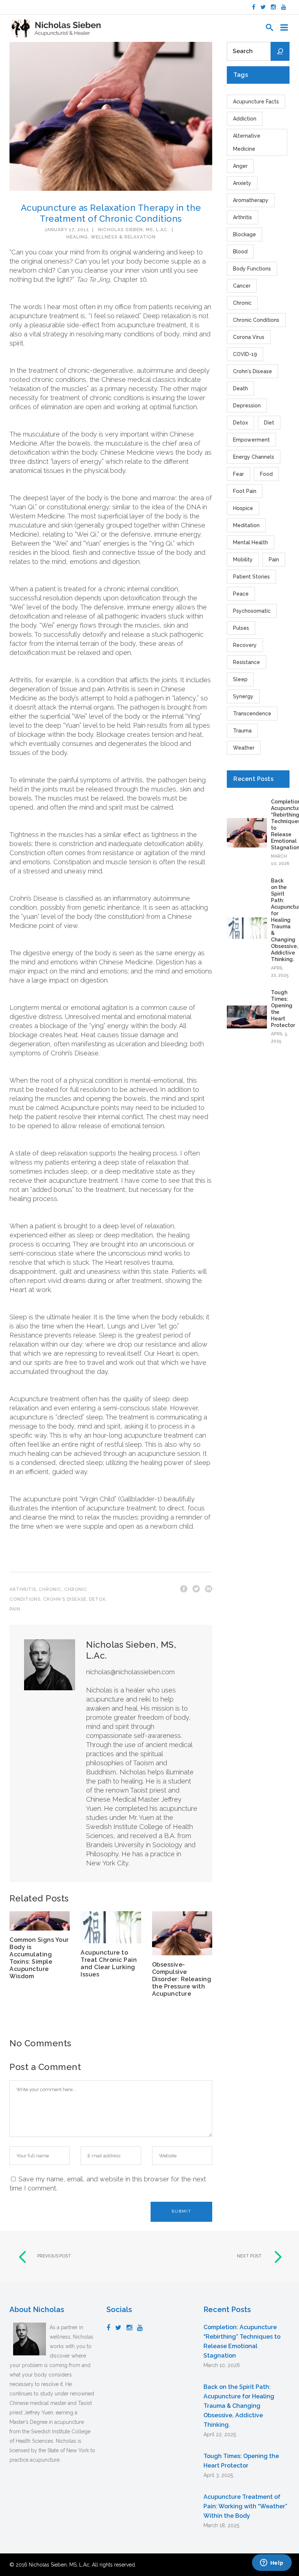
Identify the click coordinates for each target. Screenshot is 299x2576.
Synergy (243, 696)
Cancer (242, 286)
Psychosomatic (252, 611)
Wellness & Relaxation (123, 237)
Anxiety (242, 183)
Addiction (245, 119)
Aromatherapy (251, 200)
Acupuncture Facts (256, 102)
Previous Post (54, 2256)
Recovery (245, 645)
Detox (97, 1599)
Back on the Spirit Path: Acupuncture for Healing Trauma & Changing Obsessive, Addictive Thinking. (239, 2406)
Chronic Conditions (256, 320)
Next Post (249, 2256)
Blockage (244, 234)
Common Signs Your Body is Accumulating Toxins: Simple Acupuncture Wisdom (39, 1958)
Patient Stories (251, 577)
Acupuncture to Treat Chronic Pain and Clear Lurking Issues (109, 1963)
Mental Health (251, 542)
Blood (240, 252)
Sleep (240, 679)
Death (240, 388)
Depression (247, 406)
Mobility (243, 560)
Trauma (242, 731)
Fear (238, 474)
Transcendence (252, 714)
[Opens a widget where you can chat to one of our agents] (272, 2563)
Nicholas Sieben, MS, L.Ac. (133, 230)
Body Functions (252, 269)
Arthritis (23, 1589)
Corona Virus (249, 337)
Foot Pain (245, 491)
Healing (77, 237)
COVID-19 (245, 354)
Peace (241, 594)
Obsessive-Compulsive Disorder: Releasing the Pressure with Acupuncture (182, 1979)
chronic (50, 1589)
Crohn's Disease (65, 1599)
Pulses (241, 628)
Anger (240, 166)
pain (15, 1609)
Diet (269, 423)
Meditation (246, 525)
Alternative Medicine (247, 142)
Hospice (243, 508)
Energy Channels (254, 457)
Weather (244, 748)
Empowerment (251, 440)
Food (266, 474)
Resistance (246, 662)
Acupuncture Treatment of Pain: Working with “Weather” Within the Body (245, 2506)
